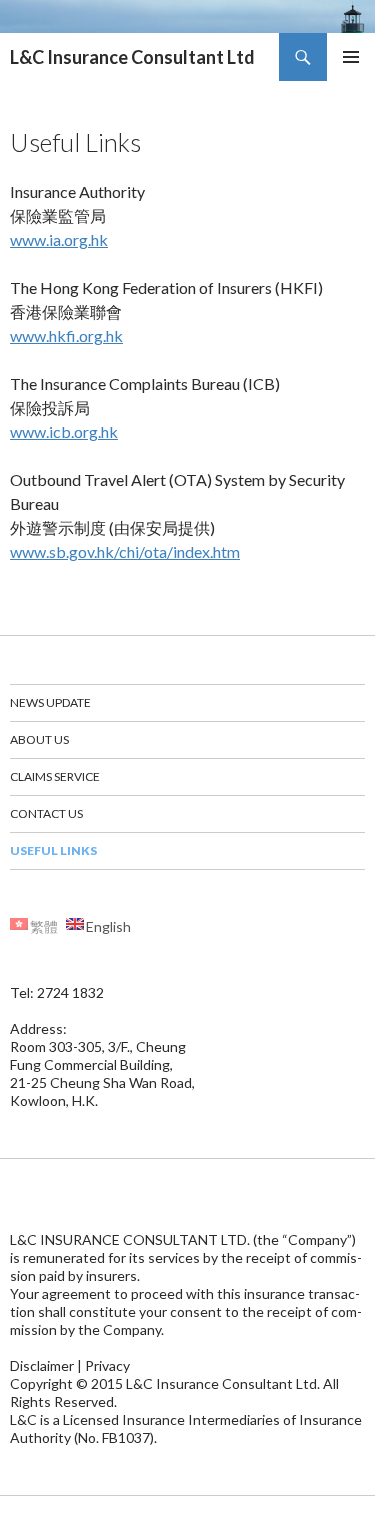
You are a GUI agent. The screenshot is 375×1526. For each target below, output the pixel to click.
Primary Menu (351, 57)
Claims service (55, 776)
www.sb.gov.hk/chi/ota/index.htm (125, 551)
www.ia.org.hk (59, 239)
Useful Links (53, 850)
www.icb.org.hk (64, 431)
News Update (50, 702)
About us (39, 739)
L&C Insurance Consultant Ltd (132, 57)
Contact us (46, 813)
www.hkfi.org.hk (66, 335)
